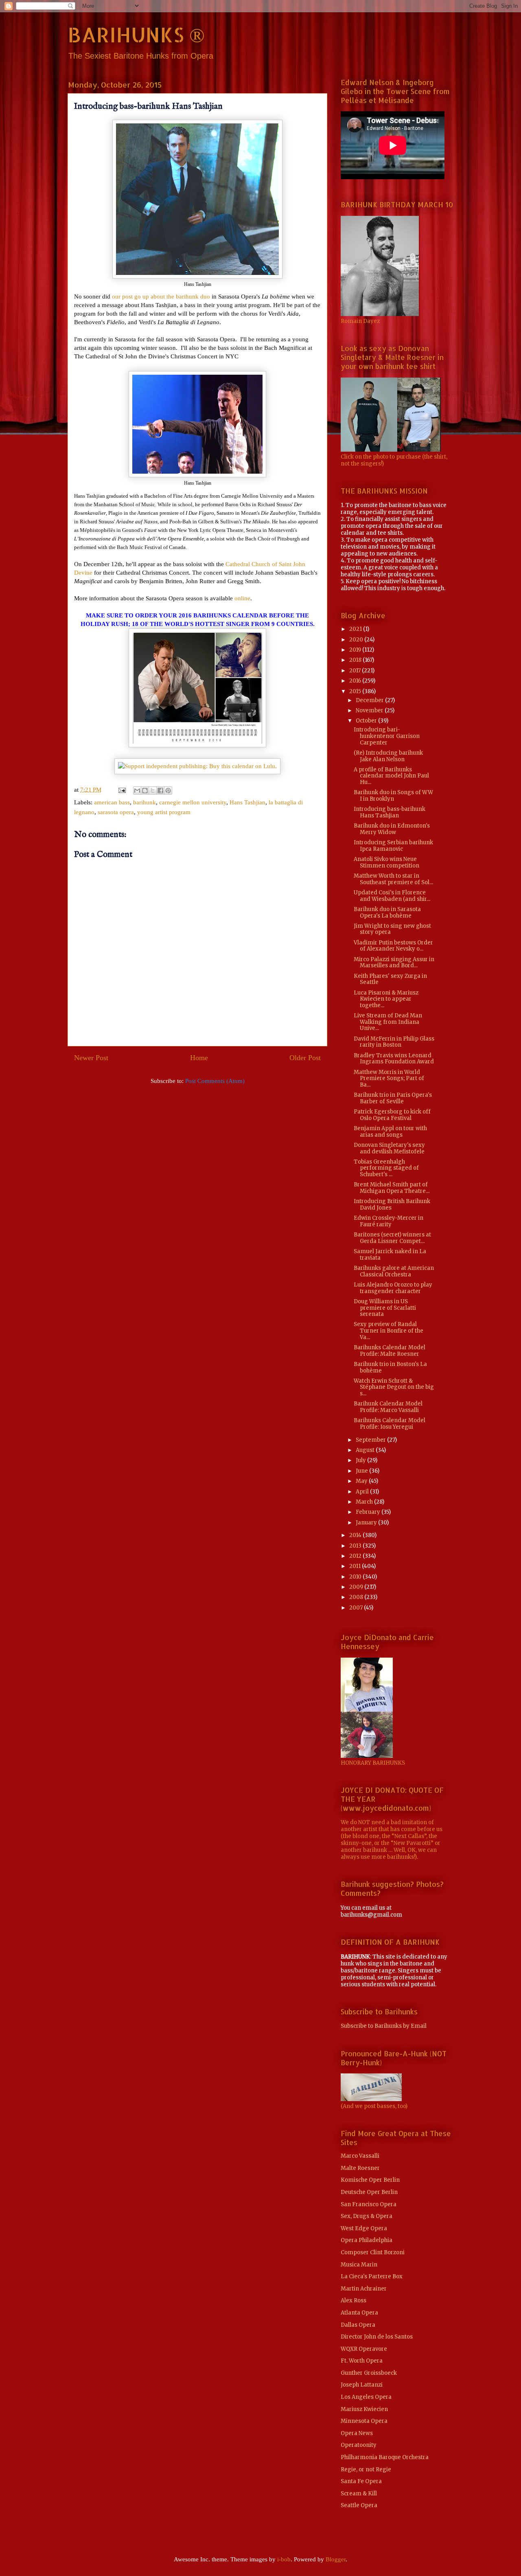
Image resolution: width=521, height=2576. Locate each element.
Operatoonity (359, 2445)
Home (199, 1058)
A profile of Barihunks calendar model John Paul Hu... (391, 776)
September (371, 1440)
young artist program (164, 812)
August (366, 1450)
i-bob (284, 2559)
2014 (356, 1535)
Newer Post (91, 1058)
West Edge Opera (364, 2228)
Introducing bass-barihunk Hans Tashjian (390, 812)
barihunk (144, 802)
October (367, 721)
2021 (356, 629)
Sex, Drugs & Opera (367, 2216)
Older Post (305, 1058)
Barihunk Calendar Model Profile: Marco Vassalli (388, 1407)
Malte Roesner (360, 2168)
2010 (356, 1577)
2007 (357, 1608)
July (361, 1460)
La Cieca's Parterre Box (372, 2276)
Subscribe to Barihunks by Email (384, 2026)
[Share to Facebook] (160, 791)
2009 (357, 1587)
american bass (112, 802)
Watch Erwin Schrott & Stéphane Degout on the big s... (394, 1387)
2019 (356, 650)
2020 (357, 640)
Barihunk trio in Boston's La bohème (390, 1367)
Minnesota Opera (364, 2421)
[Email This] (137, 791)
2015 (356, 691)
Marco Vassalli (360, 2156)
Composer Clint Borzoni (373, 2252)
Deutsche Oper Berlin (369, 2192)
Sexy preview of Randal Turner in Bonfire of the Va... (389, 1331)
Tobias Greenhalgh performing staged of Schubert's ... (386, 1168)
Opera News (357, 2433)
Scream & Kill (359, 2494)
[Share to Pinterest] (168, 791)
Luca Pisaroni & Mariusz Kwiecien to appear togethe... (386, 999)
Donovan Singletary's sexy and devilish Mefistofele (389, 1148)
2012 (356, 1556)
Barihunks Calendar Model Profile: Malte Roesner (390, 1351)
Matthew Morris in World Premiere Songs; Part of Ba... (389, 1078)
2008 (357, 1597)
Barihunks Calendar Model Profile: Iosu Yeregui (390, 1424)
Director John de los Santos (377, 2337)
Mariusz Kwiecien (364, 2409)
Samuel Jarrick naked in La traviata (390, 1255)
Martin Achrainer (364, 2289)
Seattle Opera (359, 2505)
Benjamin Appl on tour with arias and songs (390, 1132)
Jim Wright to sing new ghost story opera (392, 929)
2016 (356, 681)
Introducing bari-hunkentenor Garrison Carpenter (387, 736)
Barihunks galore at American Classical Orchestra (394, 1271)
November (370, 710)
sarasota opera (116, 812)
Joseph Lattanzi (362, 2385)
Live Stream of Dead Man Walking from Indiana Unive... (388, 1022)
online (242, 598)
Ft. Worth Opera (362, 2361)
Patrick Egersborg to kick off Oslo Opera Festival (392, 1115)
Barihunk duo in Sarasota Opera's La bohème (387, 912)
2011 (356, 1566)
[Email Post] (121, 790)
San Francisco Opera (369, 2204)
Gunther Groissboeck (369, 2373)
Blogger (336, 2559)
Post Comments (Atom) (215, 1081)
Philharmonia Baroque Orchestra (385, 2457)
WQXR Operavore (364, 2349)
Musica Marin (359, 2265)
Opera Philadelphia (367, 2240)
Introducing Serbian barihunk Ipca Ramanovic (393, 846)
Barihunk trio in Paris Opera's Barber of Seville (393, 1098)
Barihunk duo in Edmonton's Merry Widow (392, 829)
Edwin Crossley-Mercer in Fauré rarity (389, 1221)
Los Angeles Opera (366, 2397)
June (362, 1471)
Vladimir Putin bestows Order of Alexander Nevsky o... (393, 946)
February (369, 1512)
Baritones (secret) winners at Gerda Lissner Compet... (392, 1238)
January (367, 1523)
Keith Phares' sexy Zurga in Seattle (390, 979)
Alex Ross (354, 2300)
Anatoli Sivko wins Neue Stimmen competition (386, 862)
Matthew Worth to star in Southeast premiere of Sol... (393, 879)
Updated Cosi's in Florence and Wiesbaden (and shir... (392, 896)
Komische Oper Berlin (370, 2180)
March (365, 1502)
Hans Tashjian (247, 802)
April (363, 1492)
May (362, 1481)
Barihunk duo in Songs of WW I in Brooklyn (393, 796)
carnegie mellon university (193, 802)
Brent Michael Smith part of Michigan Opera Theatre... (392, 1188)
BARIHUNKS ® (136, 34)
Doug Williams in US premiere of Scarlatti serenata (385, 1308)
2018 (356, 660)
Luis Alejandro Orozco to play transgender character (393, 1288)
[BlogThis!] (145, 791)
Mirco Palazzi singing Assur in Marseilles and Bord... (394, 963)
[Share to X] (153, 791)
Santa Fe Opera (361, 2481)
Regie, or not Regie (366, 2469)
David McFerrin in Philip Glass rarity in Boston (394, 1042)
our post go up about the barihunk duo (161, 296)
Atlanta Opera (359, 2313)
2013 (356, 1546)
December (370, 700)
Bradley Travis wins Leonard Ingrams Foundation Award (394, 1059)
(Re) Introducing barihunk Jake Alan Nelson (388, 756)
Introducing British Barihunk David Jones (392, 1205)
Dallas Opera (358, 2325)
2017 (356, 671)
